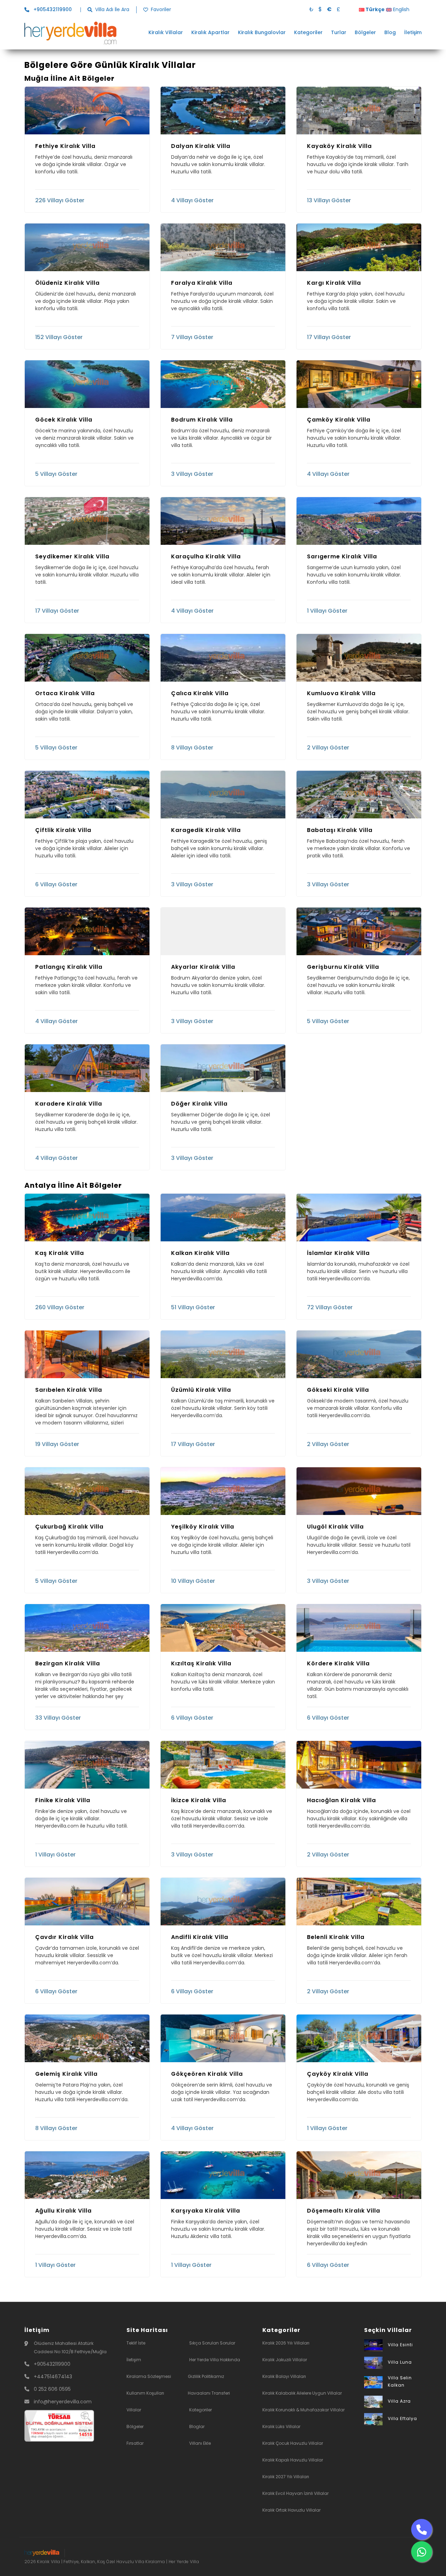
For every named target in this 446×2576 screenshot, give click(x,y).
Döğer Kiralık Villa (199, 1104)
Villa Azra (399, 2401)
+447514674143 (53, 2377)
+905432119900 (52, 2364)
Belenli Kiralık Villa (336, 1937)
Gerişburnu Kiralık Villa (343, 967)
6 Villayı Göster (56, 884)
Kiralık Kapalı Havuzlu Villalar (293, 2460)
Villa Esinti (400, 2345)
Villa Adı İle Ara (112, 10)
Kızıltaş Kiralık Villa (201, 1664)
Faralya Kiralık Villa (202, 283)
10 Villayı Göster (193, 1581)
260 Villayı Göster (60, 1307)
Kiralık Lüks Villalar (281, 2426)
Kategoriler (308, 33)
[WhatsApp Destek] (422, 2552)
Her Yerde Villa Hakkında (215, 2360)
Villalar (134, 2410)
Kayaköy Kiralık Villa (339, 146)
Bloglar (197, 2426)
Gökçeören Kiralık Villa (207, 2074)
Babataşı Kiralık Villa (340, 830)
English (401, 9)
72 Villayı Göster (330, 1307)
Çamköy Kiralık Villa (339, 420)
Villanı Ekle (200, 2443)
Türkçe (375, 9)
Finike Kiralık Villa (63, 1800)
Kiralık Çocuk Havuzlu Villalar (293, 2443)
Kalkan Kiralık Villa (200, 1253)
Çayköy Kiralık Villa (338, 2074)
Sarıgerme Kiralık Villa (342, 557)
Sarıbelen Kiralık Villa (69, 1390)
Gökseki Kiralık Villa (338, 1390)
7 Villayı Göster (192, 337)
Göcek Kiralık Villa (64, 420)
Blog (390, 33)
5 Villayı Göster (56, 474)
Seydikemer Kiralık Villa (72, 557)
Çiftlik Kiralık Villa (63, 830)
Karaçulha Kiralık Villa (206, 557)
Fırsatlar (135, 2443)
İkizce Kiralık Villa (199, 1800)
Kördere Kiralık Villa (338, 1664)
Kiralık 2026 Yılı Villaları (286, 2343)
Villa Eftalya (402, 2418)
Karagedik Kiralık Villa (206, 830)
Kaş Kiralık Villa (60, 1253)
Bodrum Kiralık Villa (202, 420)
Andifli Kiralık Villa (200, 1937)
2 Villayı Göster (328, 747)
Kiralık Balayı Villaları (284, 2376)
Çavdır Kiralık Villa (64, 1937)
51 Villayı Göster (193, 1307)
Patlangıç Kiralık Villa (69, 967)
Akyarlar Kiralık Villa (203, 967)
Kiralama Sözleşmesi (149, 2376)
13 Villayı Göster (329, 200)
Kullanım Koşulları (145, 2393)
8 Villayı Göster (192, 747)
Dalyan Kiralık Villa (201, 146)
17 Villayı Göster (329, 337)
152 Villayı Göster (59, 337)
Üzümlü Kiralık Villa (201, 1390)
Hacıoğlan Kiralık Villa (341, 1800)
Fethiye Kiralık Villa (65, 146)
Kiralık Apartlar (210, 33)
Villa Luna (400, 2362)
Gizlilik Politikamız (206, 2376)
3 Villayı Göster (192, 474)
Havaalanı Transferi (209, 2393)
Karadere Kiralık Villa (69, 1104)
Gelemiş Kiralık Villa (66, 2074)
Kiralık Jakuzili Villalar (285, 2360)
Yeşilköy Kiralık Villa (203, 1527)
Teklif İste (136, 2343)
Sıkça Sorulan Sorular (212, 2343)
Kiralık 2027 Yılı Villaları (286, 2477)
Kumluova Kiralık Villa (341, 693)
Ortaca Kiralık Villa (65, 693)
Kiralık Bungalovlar (262, 33)
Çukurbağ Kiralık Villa (69, 1527)
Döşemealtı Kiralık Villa (344, 2211)
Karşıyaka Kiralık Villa (206, 2211)
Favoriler (161, 10)
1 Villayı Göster (327, 610)
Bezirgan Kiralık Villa (68, 1664)
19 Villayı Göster (57, 1444)
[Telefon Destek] (422, 2529)
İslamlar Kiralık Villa (338, 1253)
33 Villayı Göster (58, 1717)
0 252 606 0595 (52, 2389)
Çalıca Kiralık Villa (200, 693)
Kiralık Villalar (166, 33)
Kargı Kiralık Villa (334, 283)
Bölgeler (365, 33)
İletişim (413, 33)
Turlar (339, 33)
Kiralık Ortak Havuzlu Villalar (291, 2510)
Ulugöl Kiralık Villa (335, 1527)
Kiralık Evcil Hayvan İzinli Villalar (295, 2493)
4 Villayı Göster (192, 200)
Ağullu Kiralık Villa (63, 2211)
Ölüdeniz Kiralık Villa (67, 283)
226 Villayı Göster (60, 200)
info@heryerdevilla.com (63, 2402)
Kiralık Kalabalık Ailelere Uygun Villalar (302, 2393)
